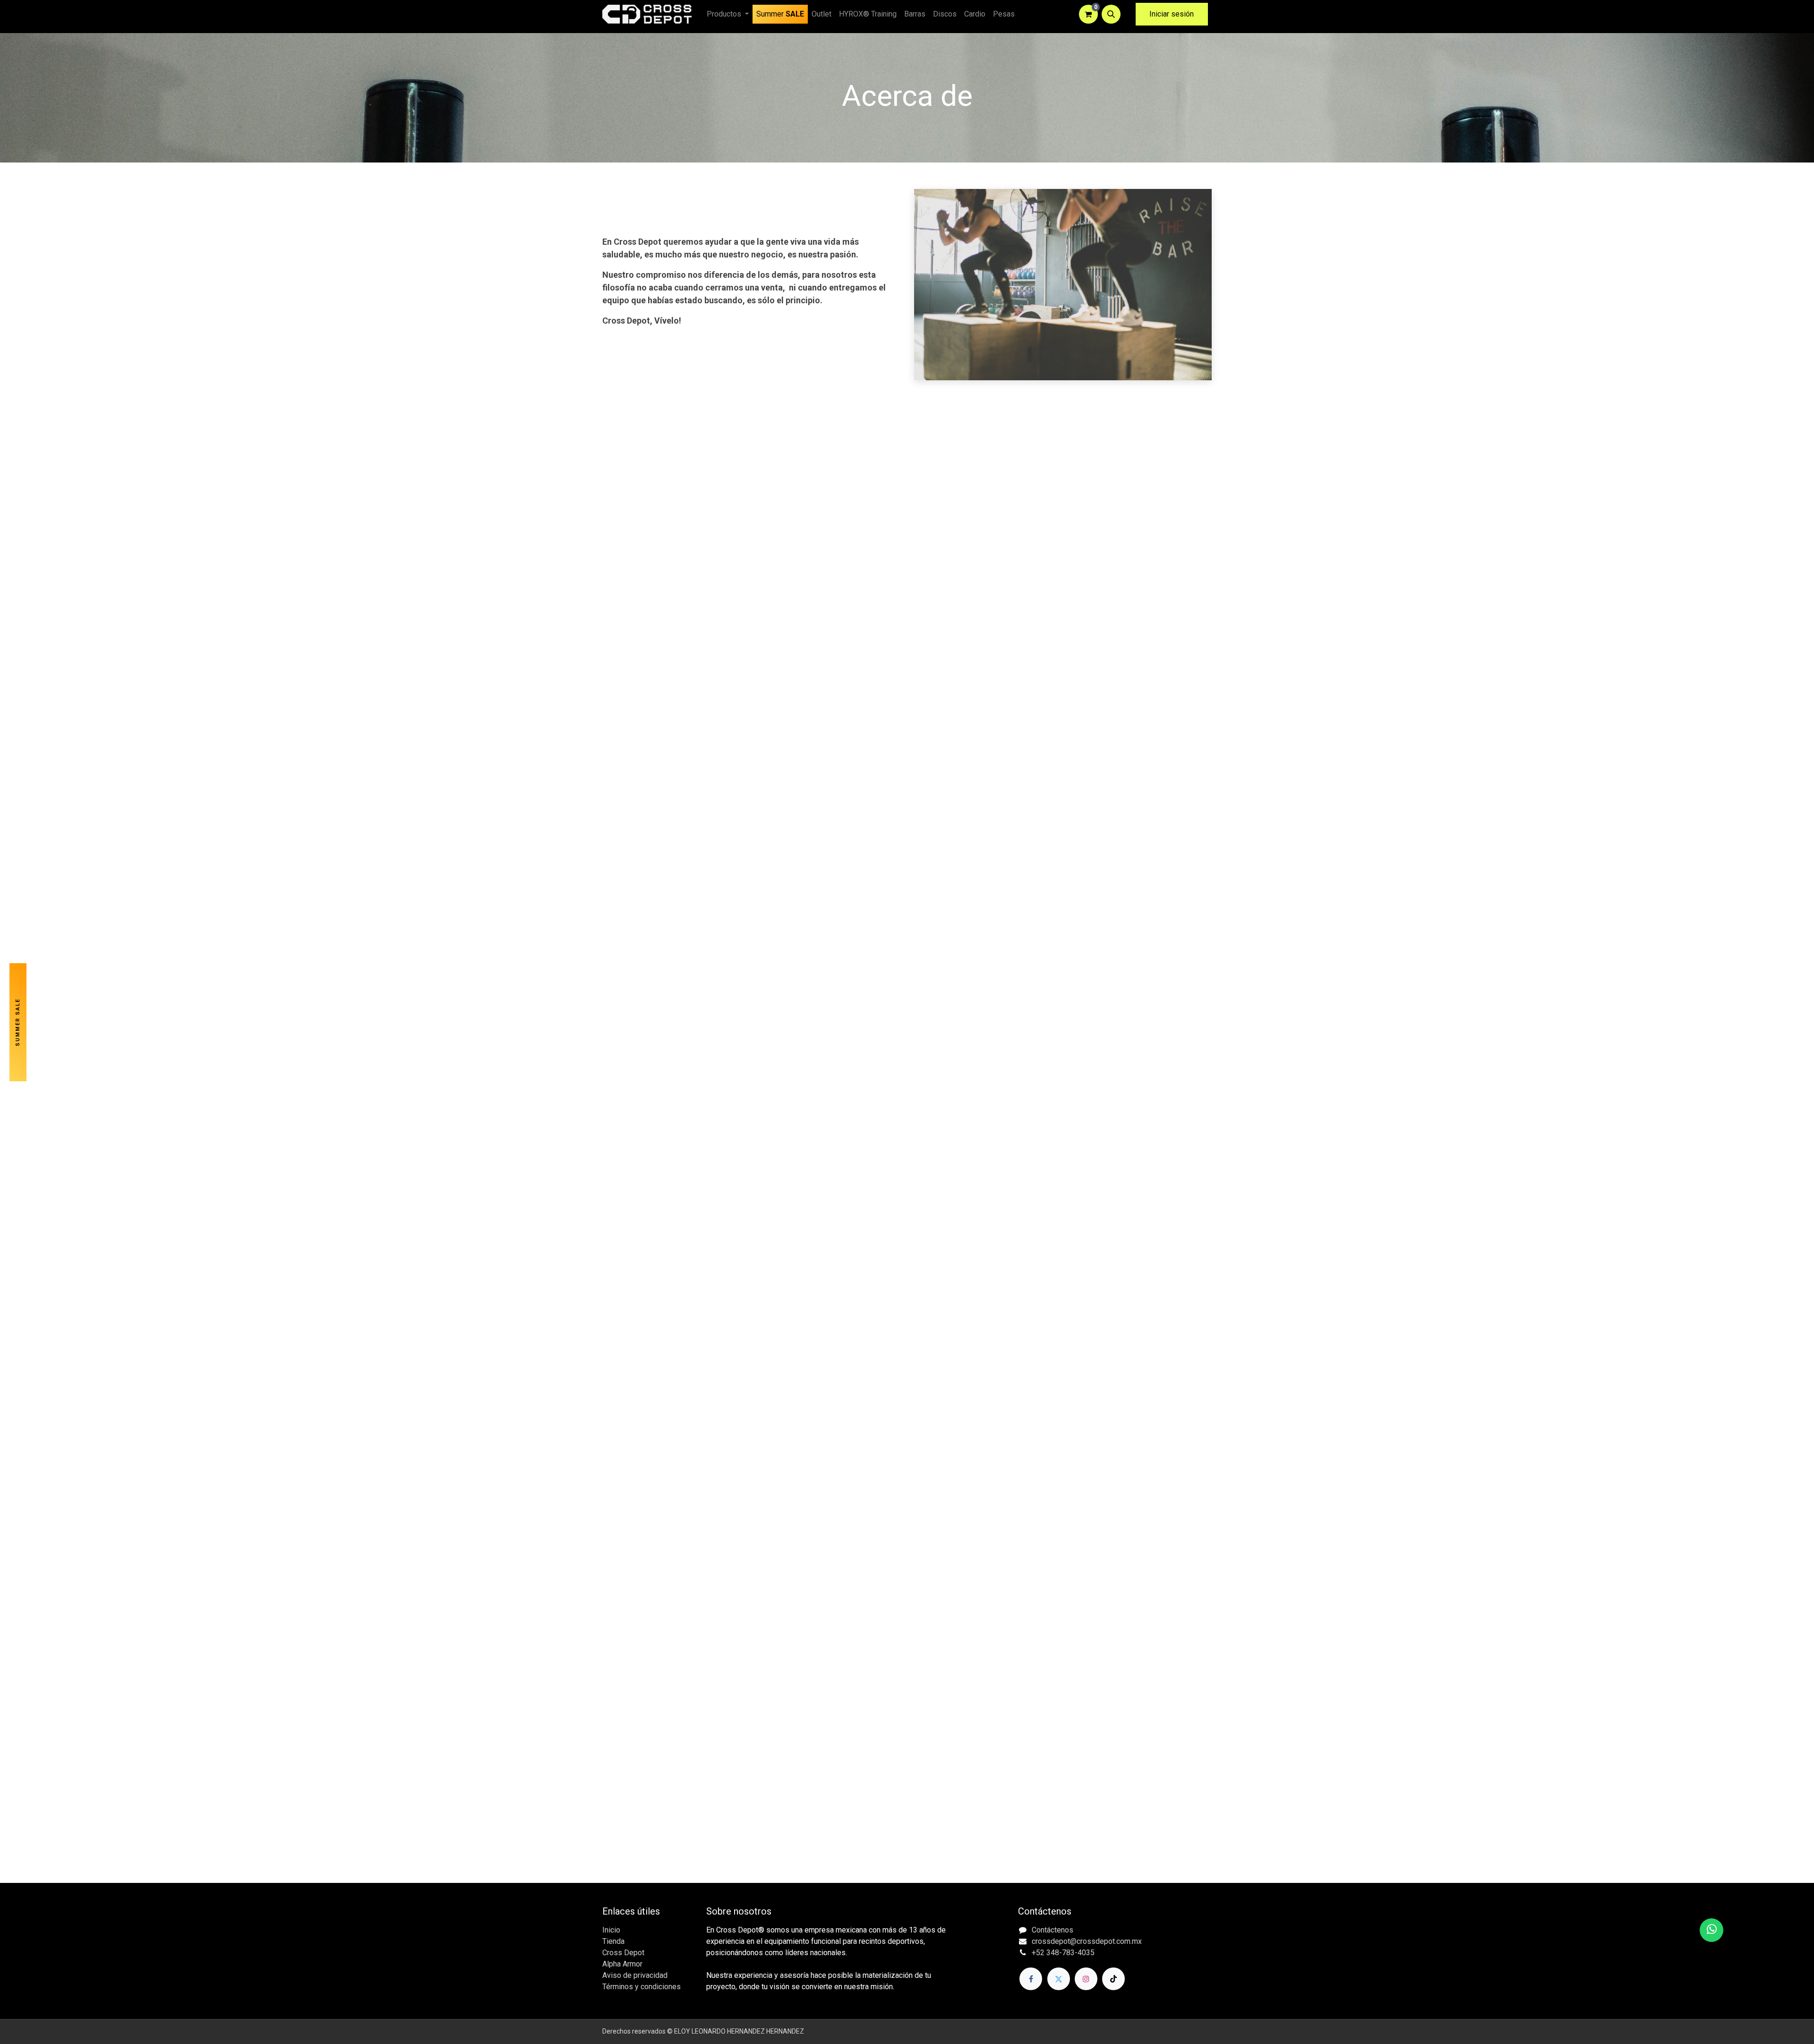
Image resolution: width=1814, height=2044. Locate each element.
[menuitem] (780, 14)
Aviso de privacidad (635, 1975)
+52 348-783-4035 (1063, 1953)
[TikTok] (1113, 1979)
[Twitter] (1059, 1979)
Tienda (613, 1941)
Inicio (611, 1930)
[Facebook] (1031, 1979)
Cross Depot (623, 1953)
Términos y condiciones (642, 1987)
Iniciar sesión (1172, 14)
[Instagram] (1086, 1979)
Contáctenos (1052, 1930)
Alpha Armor (622, 1964)
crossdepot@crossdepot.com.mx (1087, 1941)
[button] (1111, 14)
